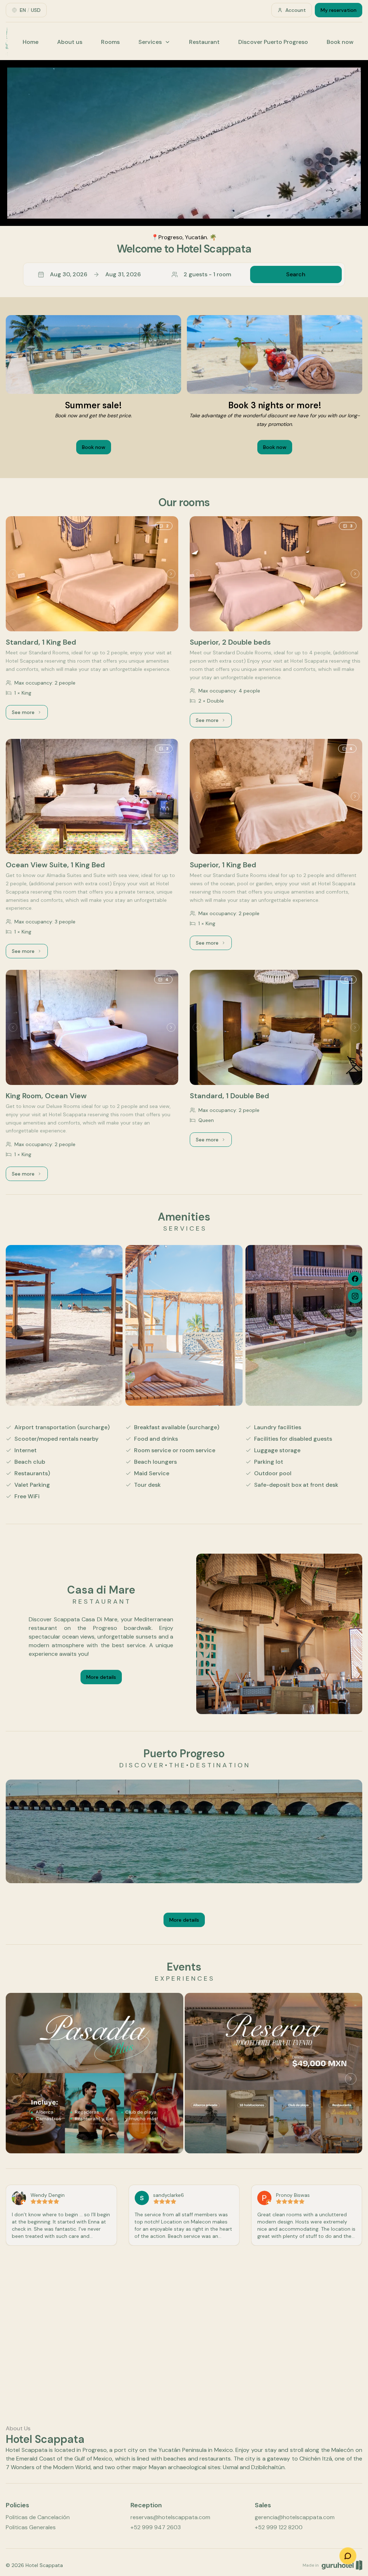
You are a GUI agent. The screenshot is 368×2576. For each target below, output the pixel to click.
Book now (340, 42)
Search (296, 274)
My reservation (339, 10)
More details (101, 1677)
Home (31, 42)
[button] (184, 274)
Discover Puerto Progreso (273, 42)
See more (30, 714)
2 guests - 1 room (207, 274)
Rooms (110, 42)
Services (150, 42)
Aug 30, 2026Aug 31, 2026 (95, 274)
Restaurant (204, 42)
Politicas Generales (31, 2527)
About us (70, 42)
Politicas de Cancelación (38, 2517)
